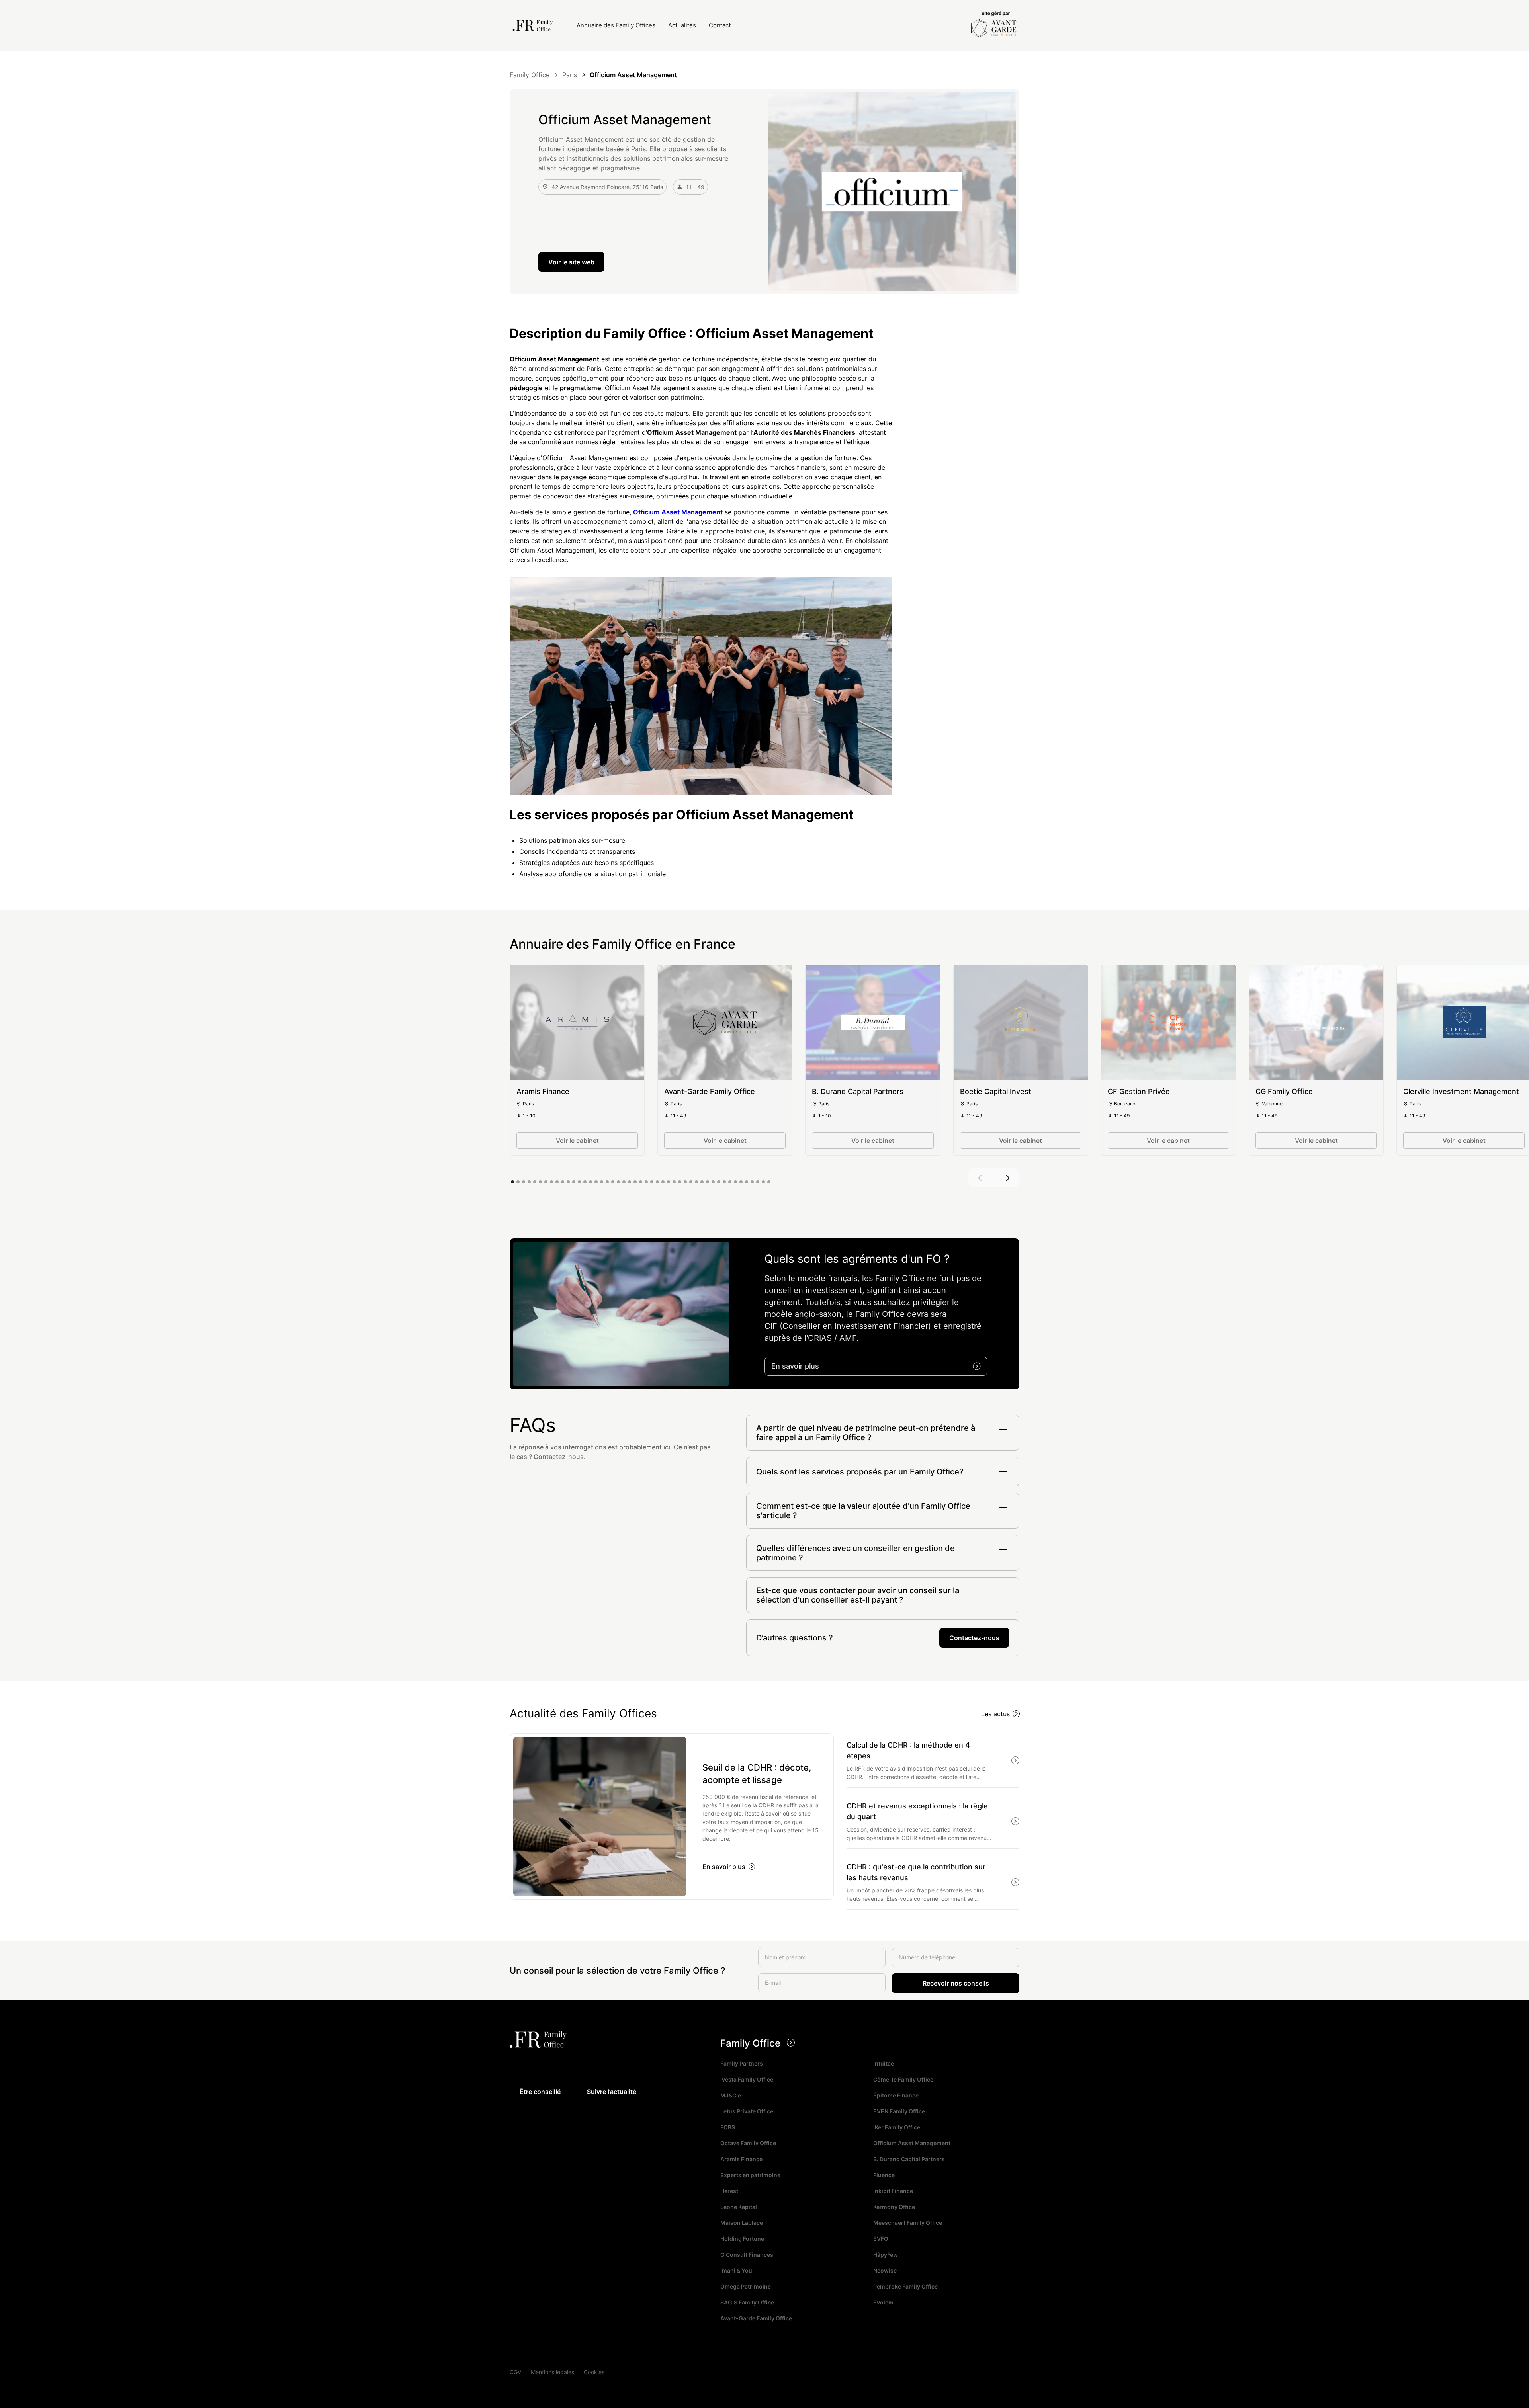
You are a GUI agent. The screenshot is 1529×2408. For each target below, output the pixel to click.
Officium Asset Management (912, 2143)
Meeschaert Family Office (908, 2223)
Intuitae (884, 2063)
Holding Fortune (742, 2239)
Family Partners (742, 2063)
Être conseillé (540, 2092)
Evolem (883, 2302)
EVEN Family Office (899, 2111)
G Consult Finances (747, 2255)
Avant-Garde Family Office (756, 2318)
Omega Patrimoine (746, 2286)
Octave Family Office (748, 2143)
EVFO (881, 2239)
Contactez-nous (974, 1638)
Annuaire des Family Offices (616, 25)
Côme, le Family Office (903, 2079)
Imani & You (736, 2270)
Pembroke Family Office (905, 2286)
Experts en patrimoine (750, 2175)
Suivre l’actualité (612, 2092)
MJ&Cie (731, 2095)
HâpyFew (886, 2255)
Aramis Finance (741, 2159)
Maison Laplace (742, 2223)
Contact (720, 25)
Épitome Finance (896, 2095)
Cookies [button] (594, 2372)
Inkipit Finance (893, 2191)
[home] (535, 25)
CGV (515, 2372)
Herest (729, 2191)
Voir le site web (571, 262)
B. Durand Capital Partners (909, 2159)
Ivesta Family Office (747, 2079)
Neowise (885, 2270)
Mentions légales (552, 2372)
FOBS (728, 2127)
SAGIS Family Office (747, 2302)
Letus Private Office (747, 2111)
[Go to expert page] (577, 1022)
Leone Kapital (739, 2207)
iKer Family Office (897, 2127)
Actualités (682, 25)
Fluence (884, 2175)
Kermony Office (894, 2207)
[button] (981, 1178)
